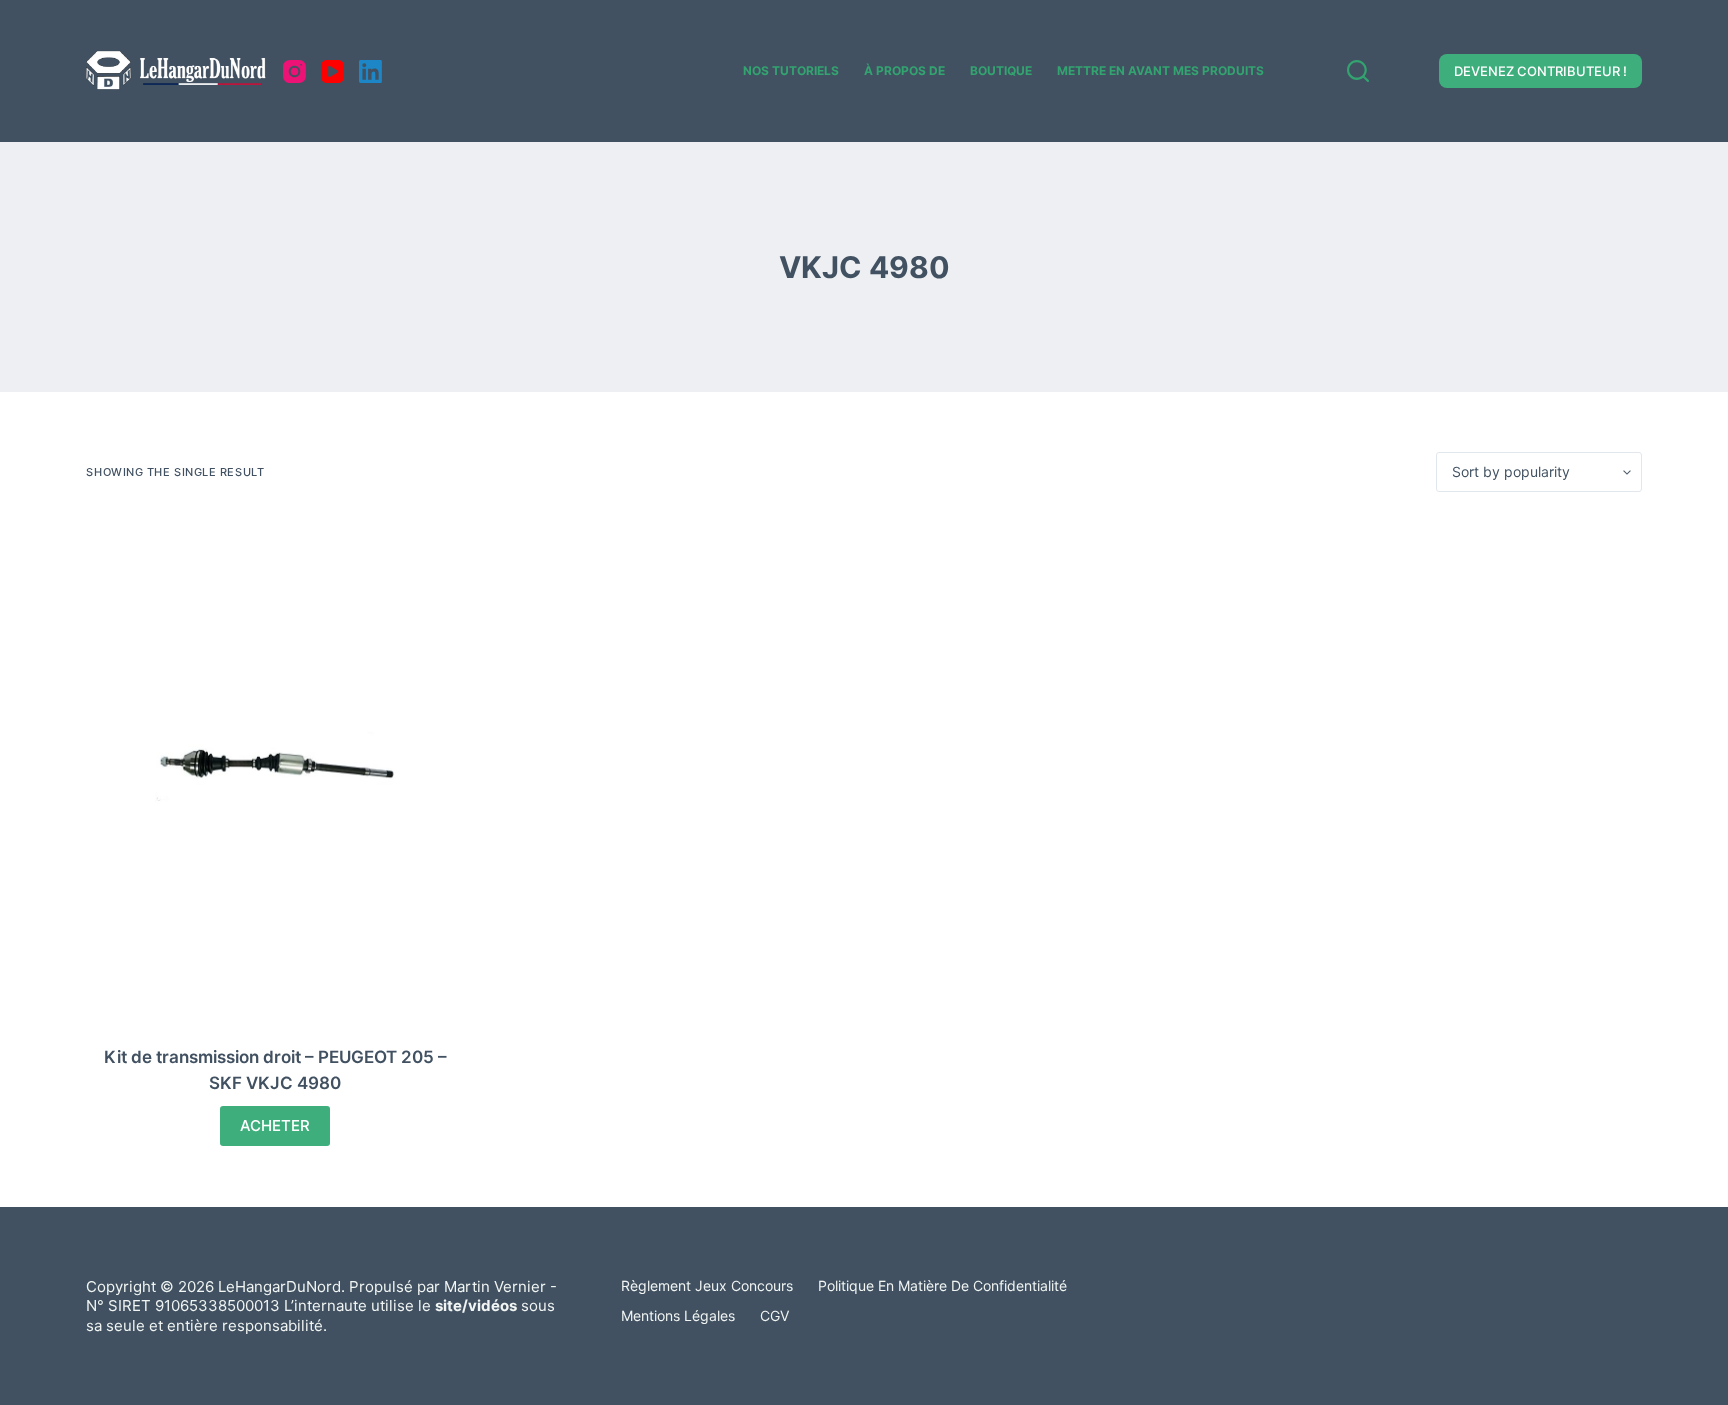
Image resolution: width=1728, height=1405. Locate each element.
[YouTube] (332, 71)
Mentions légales (678, 1315)
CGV (774, 1315)
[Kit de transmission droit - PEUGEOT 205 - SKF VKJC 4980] (275, 768)
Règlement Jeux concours (707, 1285)
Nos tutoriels (791, 70)
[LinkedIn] (370, 71)
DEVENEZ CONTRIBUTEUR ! (1540, 71)
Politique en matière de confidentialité (942, 1285)
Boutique (1001, 70)
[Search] (1358, 71)
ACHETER (275, 1125)
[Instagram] (294, 71)
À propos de (904, 70)
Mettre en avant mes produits (1160, 70)
